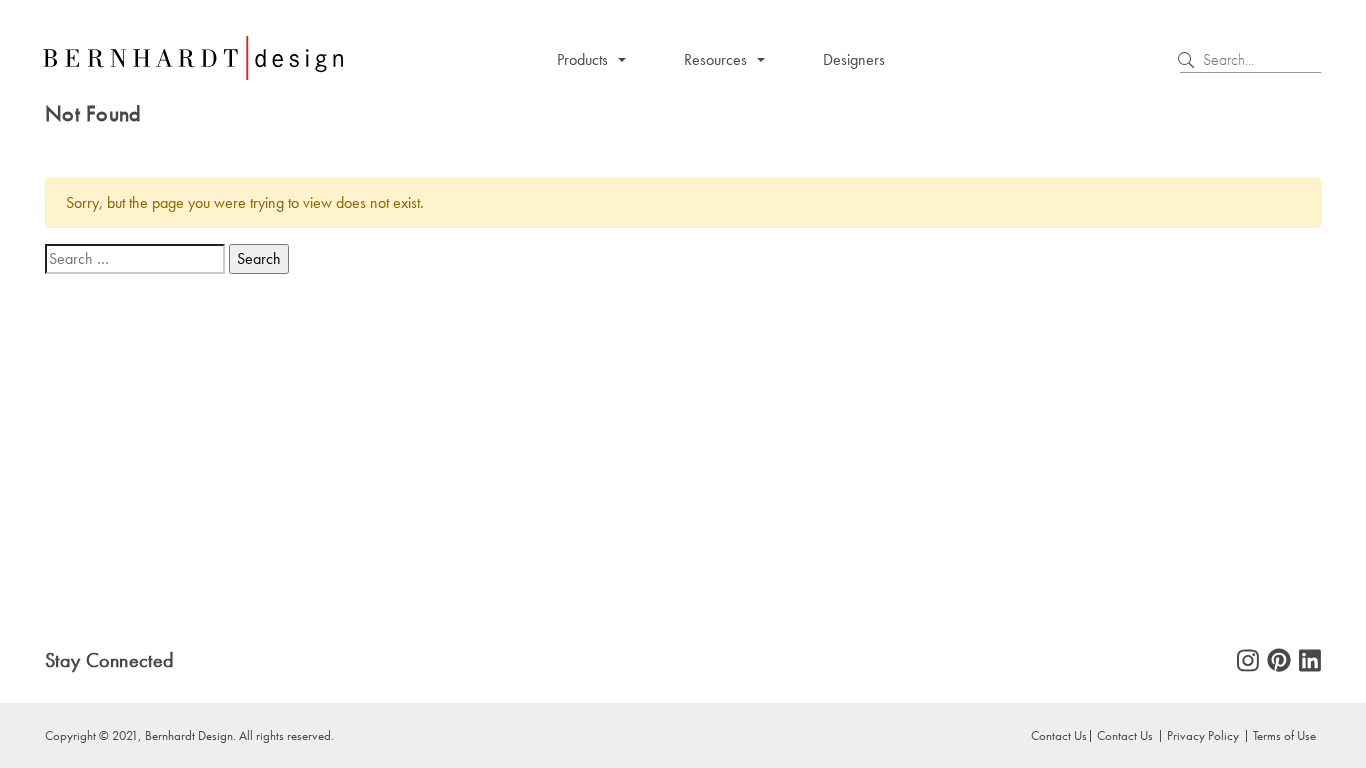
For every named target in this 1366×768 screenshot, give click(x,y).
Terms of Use (1284, 735)
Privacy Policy (1203, 735)
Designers (854, 59)
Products (582, 59)
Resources (715, 59)
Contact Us (1125, 735)
